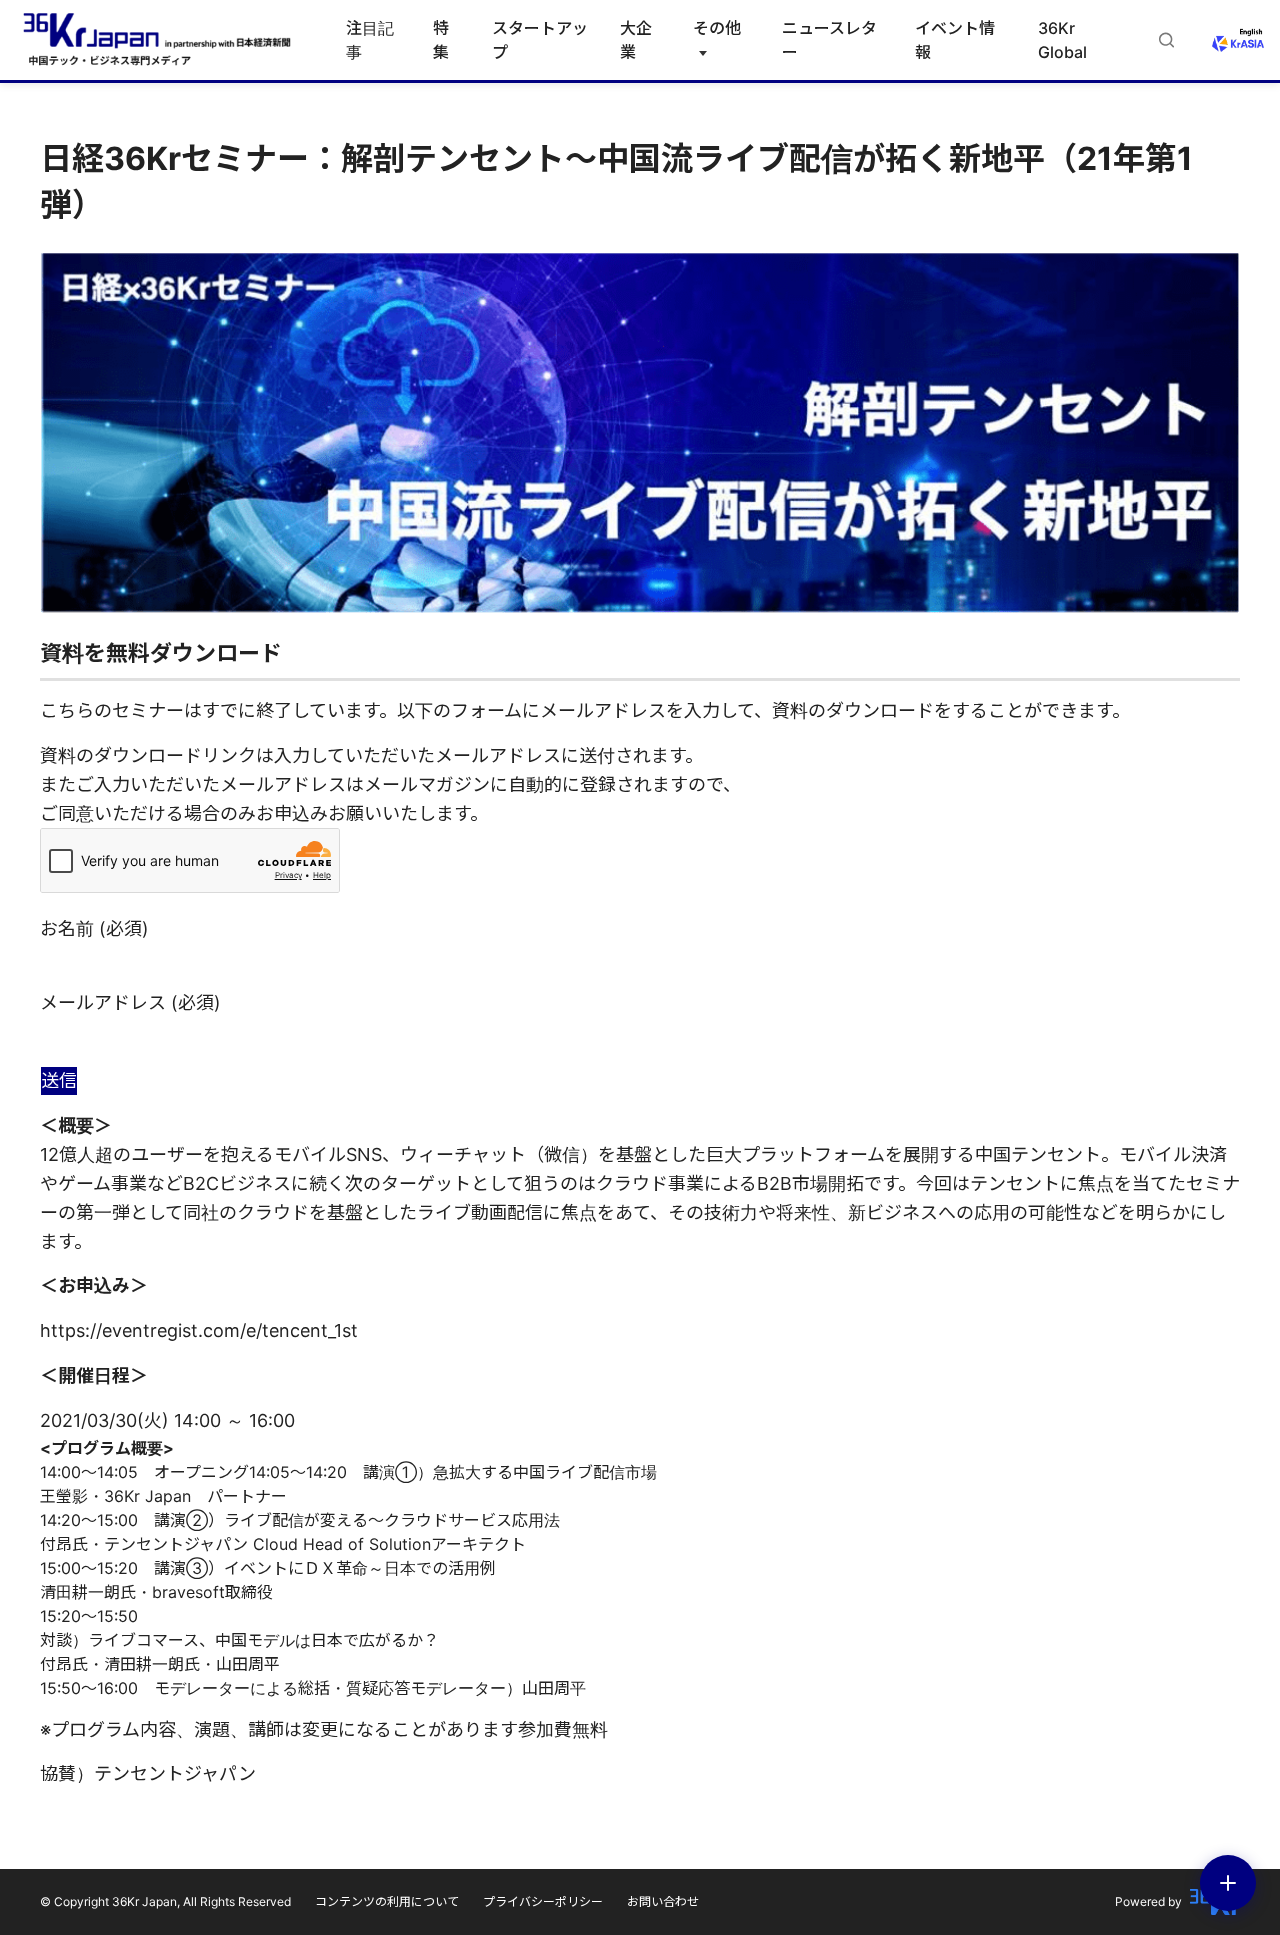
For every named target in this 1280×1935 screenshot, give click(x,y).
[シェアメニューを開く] (1228, 1883)
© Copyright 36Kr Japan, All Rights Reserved (165, 1901)
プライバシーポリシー (543, 1901)
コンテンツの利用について (387, 1901)
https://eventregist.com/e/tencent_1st (199, 1330)
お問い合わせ (663, 1901)
